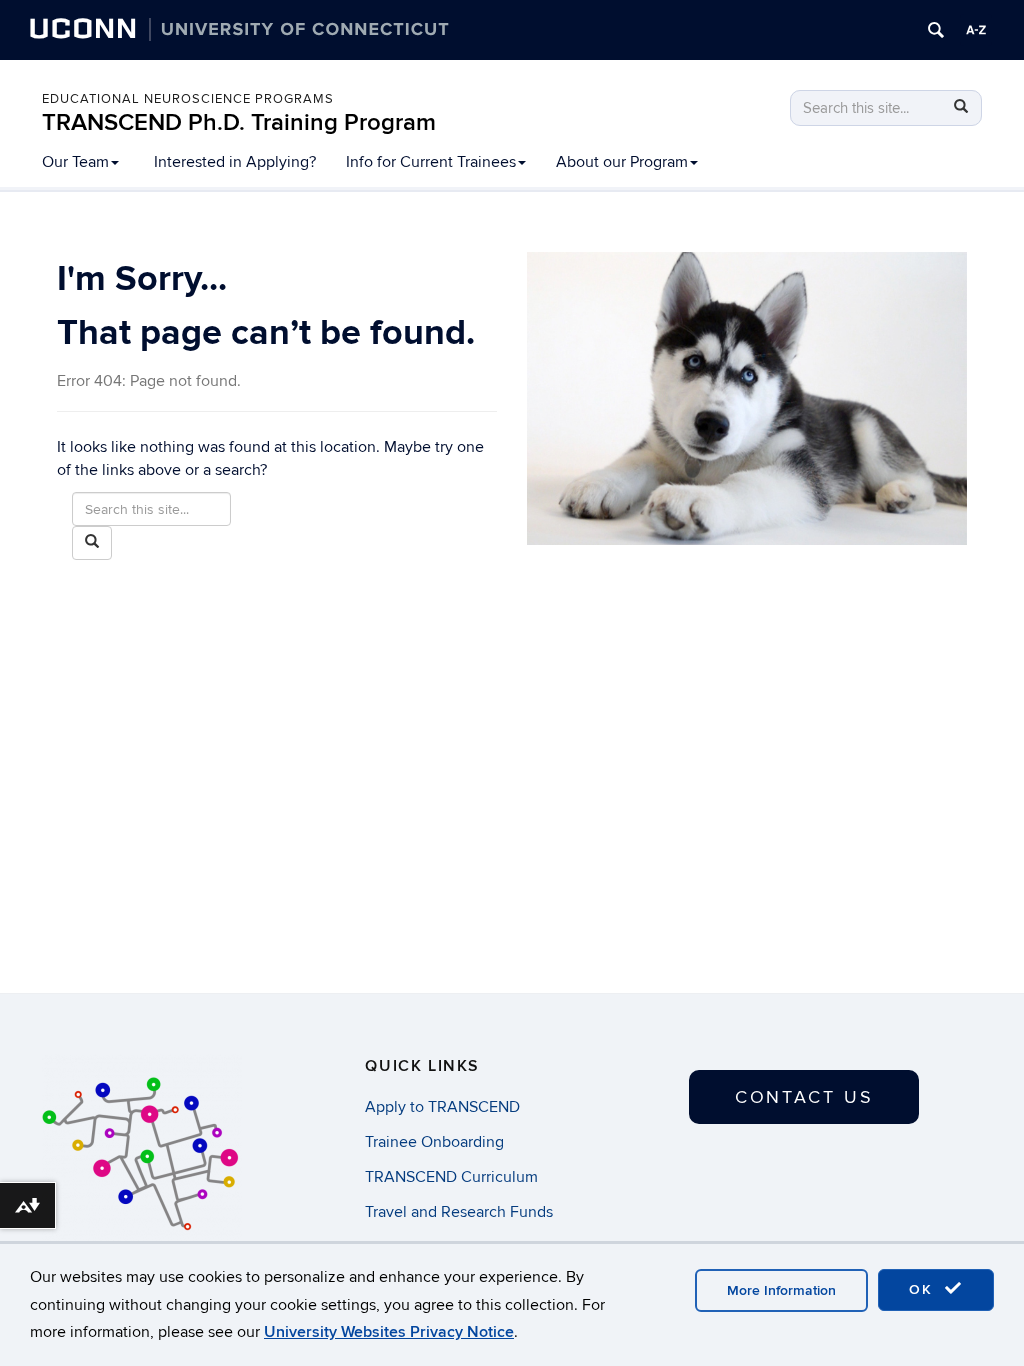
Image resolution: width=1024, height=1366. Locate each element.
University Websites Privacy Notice (389, 1332)
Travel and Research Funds (459, 1212)
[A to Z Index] (976, 30)
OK (924, 1289)
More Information (781, 1290)
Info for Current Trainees (431, 162)
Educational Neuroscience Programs (188, 99)
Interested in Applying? (235, 162)
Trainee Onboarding (434, 1142)
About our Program (622, 162)
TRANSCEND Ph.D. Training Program (239, 122)
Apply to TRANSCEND (442, 1107)
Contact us (804, 1097)
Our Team (75, 162)
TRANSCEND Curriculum (451, 1177)
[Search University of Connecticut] (936, 30)
